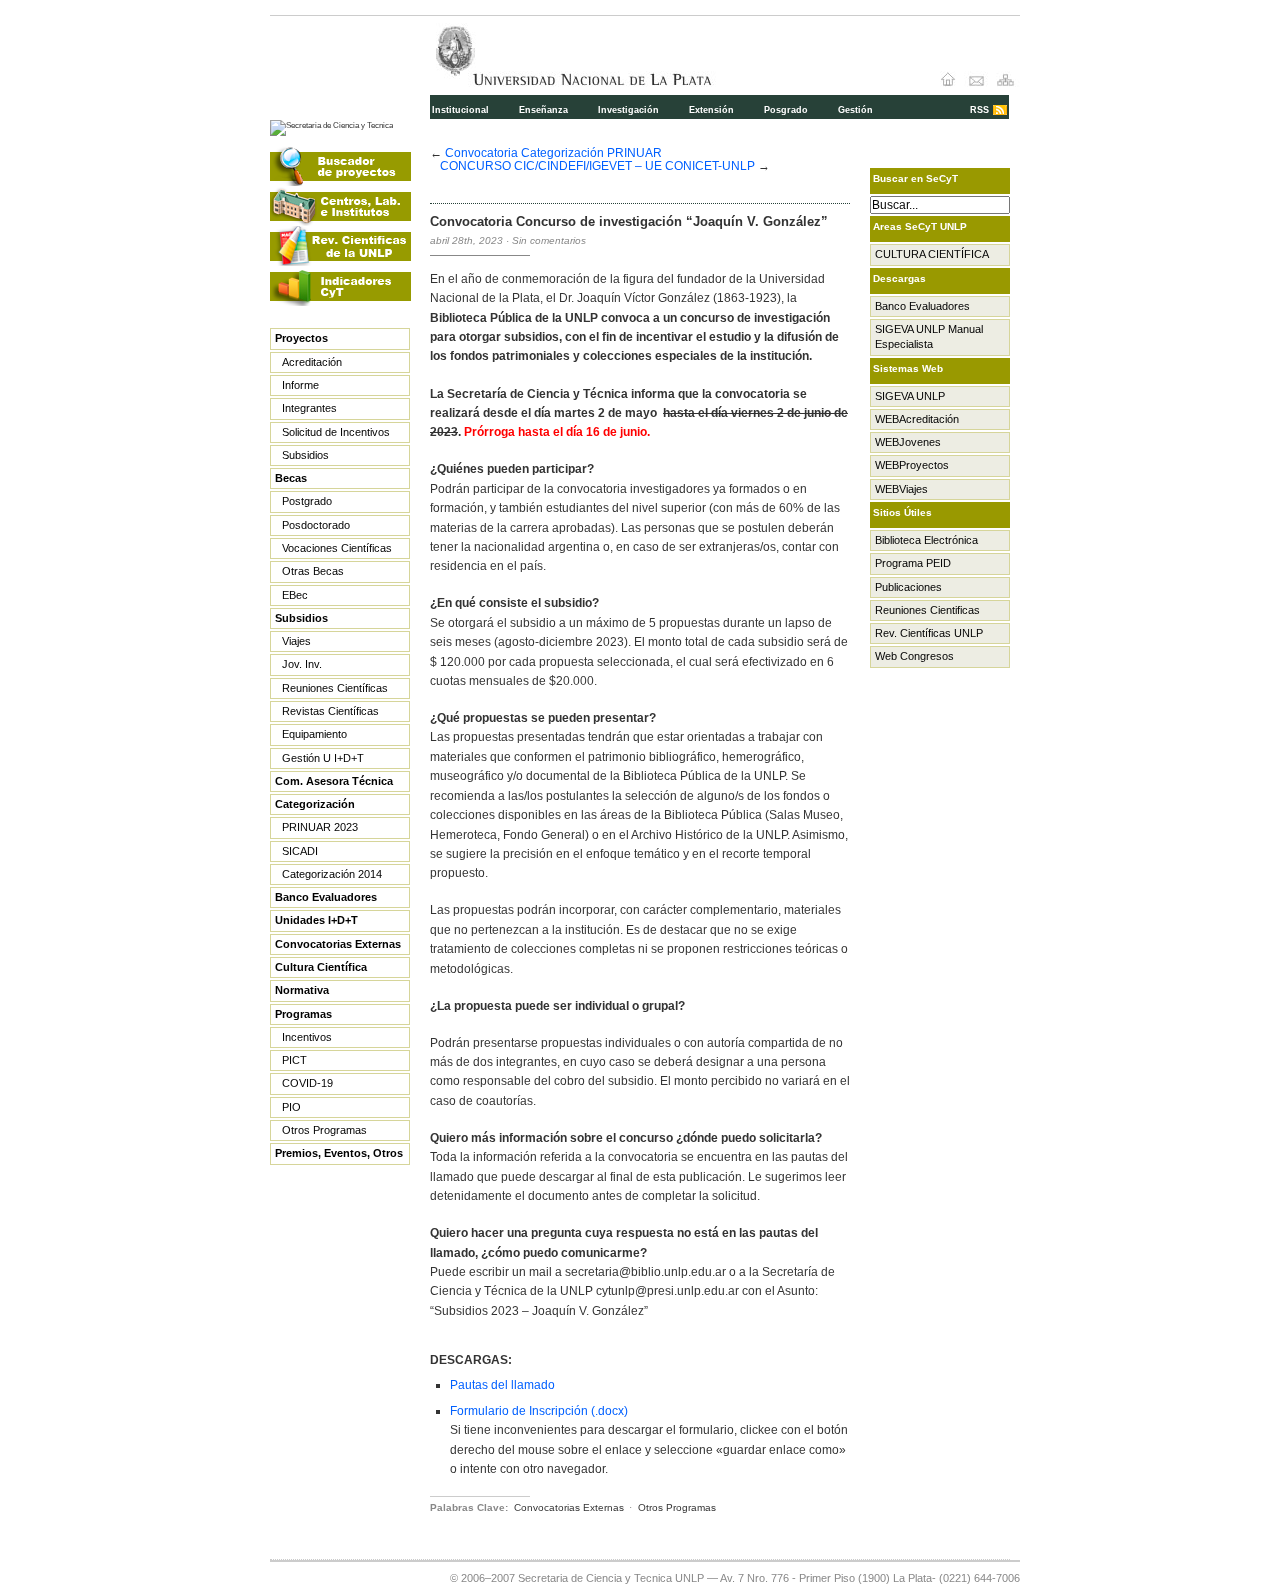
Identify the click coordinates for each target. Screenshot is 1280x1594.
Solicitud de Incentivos (336, 432)
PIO (291, 1107)
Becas (291, 478)
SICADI (300, 851)
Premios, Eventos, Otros (339, 1153)
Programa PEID (913, 563)
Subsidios (305, 455)
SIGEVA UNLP (910, 396)
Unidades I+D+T (316, 920)
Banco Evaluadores (326, 897)
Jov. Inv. (302, 664)
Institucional (460, 110)
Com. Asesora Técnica (334, 781)
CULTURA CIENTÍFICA (932, 254)
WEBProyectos (912, 465)
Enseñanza (543, 110)
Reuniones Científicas (335, 688)
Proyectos (301, 338)
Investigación (628, 110)
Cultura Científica (321, 967)
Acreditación (312, 362)
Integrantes (309, 408)
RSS (979, 110)
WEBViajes (901, 489)
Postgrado (307, 501)
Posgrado (786, 110)
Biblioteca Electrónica (926, 540)
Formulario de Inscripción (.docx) (539, 1410)
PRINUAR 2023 (320, 827)
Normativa (302, 990)
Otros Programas (324, 1130)
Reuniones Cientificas (927, 610)
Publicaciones (908, 587)
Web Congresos (914, 656)
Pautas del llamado (502, 1384)
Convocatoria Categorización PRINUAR (553, 152)
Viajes (296, 641)
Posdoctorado (316, 525)
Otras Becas (313, 571)
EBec (295, 595)
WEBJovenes (908, 442)
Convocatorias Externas (338, 944)
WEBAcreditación (917, 419)
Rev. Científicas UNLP (929, 633)
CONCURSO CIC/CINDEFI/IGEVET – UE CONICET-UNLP (597, 165)
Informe (300, 385)
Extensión (711, 110)
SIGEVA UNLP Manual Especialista (929, 336)
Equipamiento (314, 734)
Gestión (855, 110)
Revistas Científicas (330, 711)
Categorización (315, 804)
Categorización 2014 (332, 874)
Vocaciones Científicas (337, 548)
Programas (303, 1014)
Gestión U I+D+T (323, 758)
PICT (294, 1060)
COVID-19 (307, 1083)
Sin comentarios (549, 240)
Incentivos (307, 1037)
